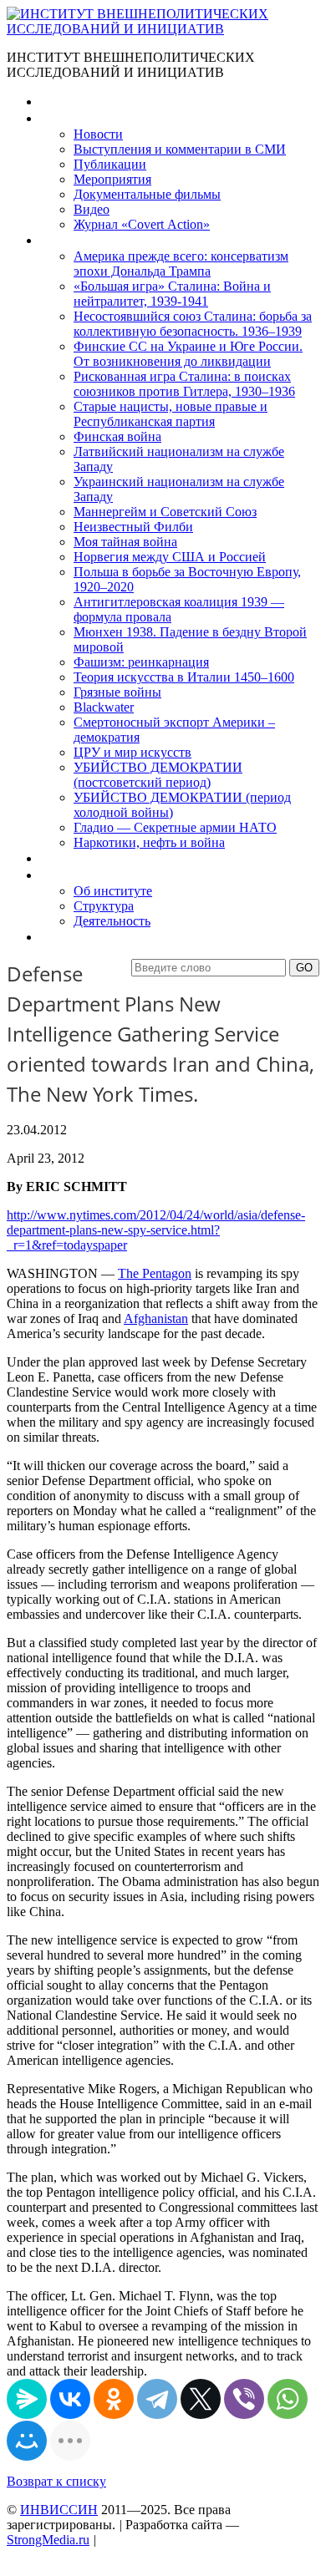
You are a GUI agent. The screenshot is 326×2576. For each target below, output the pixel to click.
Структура (104, 906)
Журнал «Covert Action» (142, 224)
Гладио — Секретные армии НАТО (175, 827)
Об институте (113, 891)
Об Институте (80, 875)
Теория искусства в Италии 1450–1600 (184, 677)
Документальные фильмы (147, 194)
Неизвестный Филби (133, 527)
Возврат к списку (56, 2481)
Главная (64, 101)
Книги (58, 240)
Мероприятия (112, 179)
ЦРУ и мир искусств (132, 752)
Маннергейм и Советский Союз (165, 512)
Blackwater (104, 707)
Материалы (74, 118)
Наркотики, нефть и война (149, 842)
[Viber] (244, 2399)
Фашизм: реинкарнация (141, 662)
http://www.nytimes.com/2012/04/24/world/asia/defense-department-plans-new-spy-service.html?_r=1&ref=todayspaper (156, 1230)
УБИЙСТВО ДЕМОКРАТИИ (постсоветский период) (158, 775)
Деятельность (112, 921)
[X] (201, 2399)
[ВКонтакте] (70, 2399)
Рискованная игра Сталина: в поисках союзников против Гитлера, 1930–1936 (184, 384)
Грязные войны (117, 692)
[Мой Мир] (27, 2441)
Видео (92, 209)
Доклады (65, 858)
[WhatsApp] (288, 2399)
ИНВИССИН (59, 2510)
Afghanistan (156, 1318)
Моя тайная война (125, 542)
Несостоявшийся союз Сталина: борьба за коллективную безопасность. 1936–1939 (193, 324)
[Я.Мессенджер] (27, 2399)
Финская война (117, 436)
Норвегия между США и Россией (170, 557)
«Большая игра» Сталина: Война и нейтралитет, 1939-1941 (172, 294)
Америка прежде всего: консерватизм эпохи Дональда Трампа (181, 264)
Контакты (68, 937)
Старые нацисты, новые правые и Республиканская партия (171, 414)
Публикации (110, 164)
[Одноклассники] (114, 2399)
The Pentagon (155, 1273)
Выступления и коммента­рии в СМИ (180, 149)
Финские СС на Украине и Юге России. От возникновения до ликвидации (188, 354)
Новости (98, 134)
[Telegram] (157, 2399)
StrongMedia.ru (48, 2540)
